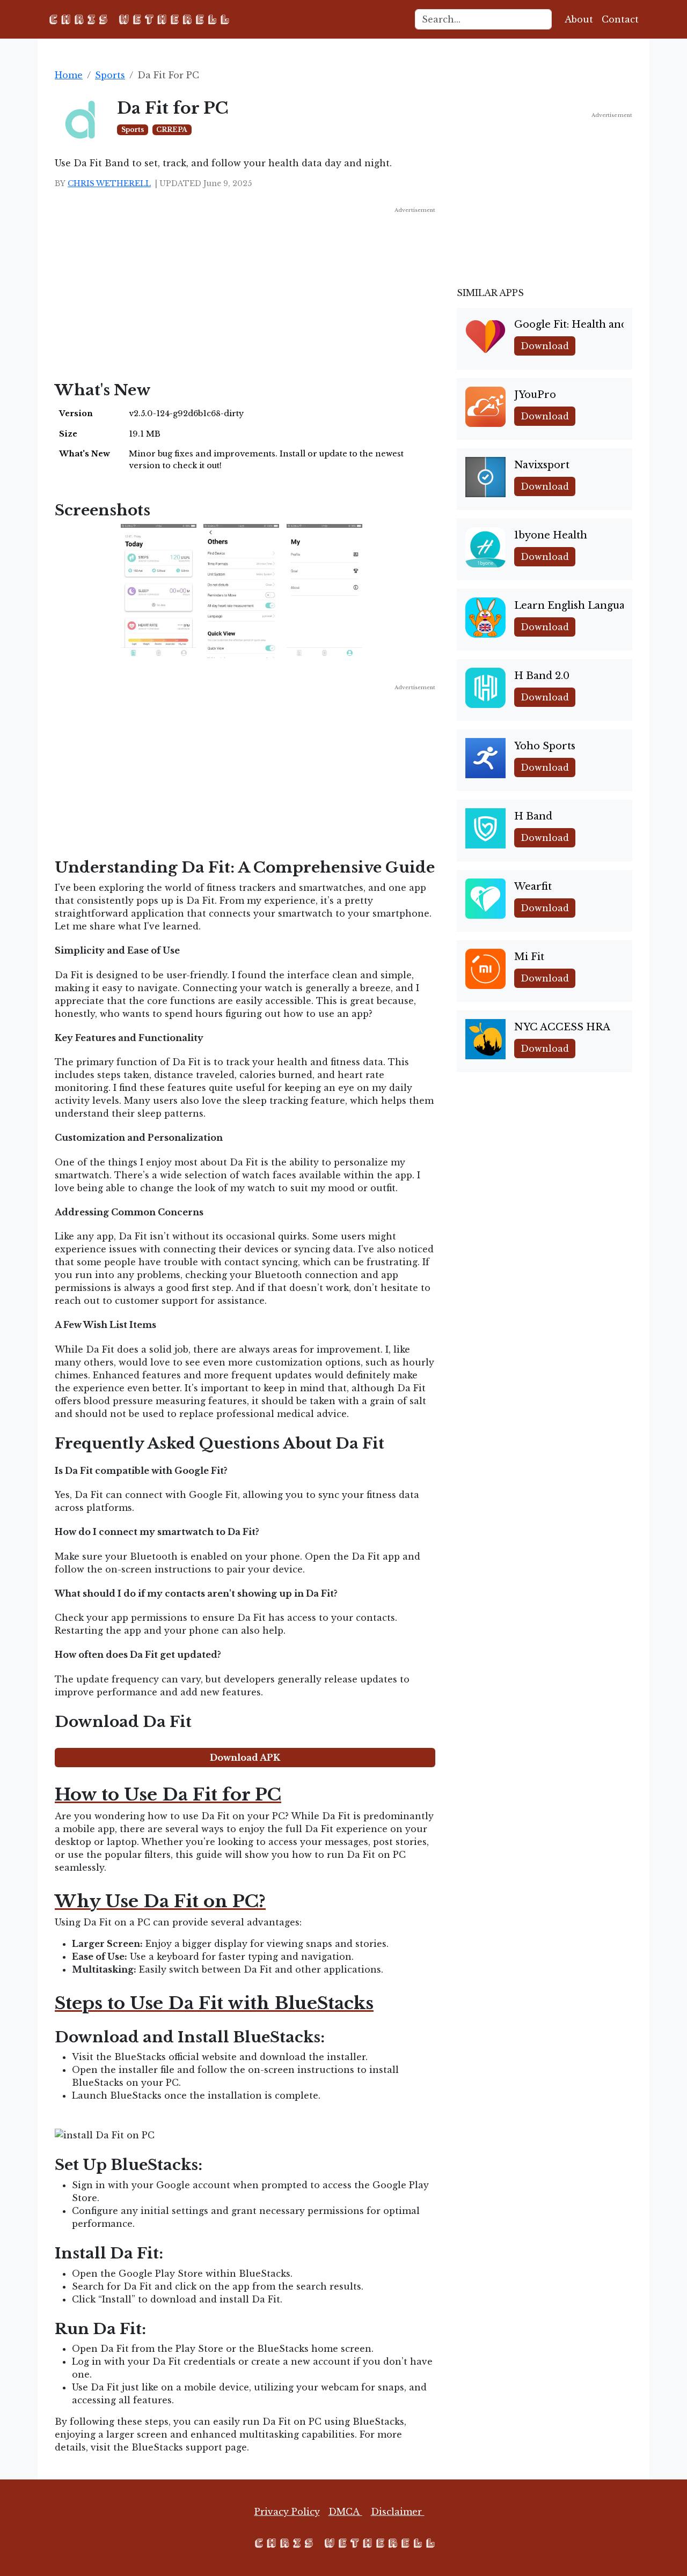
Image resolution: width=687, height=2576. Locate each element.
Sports (110, 75)
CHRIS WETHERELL (109, 183)
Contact (620, 19)
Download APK (245, 1758)
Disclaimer (398, 2512)
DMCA (345, 2512)
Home (69, 75)
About (579, 19)
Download (545, 346)
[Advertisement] (245, 289)
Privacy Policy (287, 2512)
